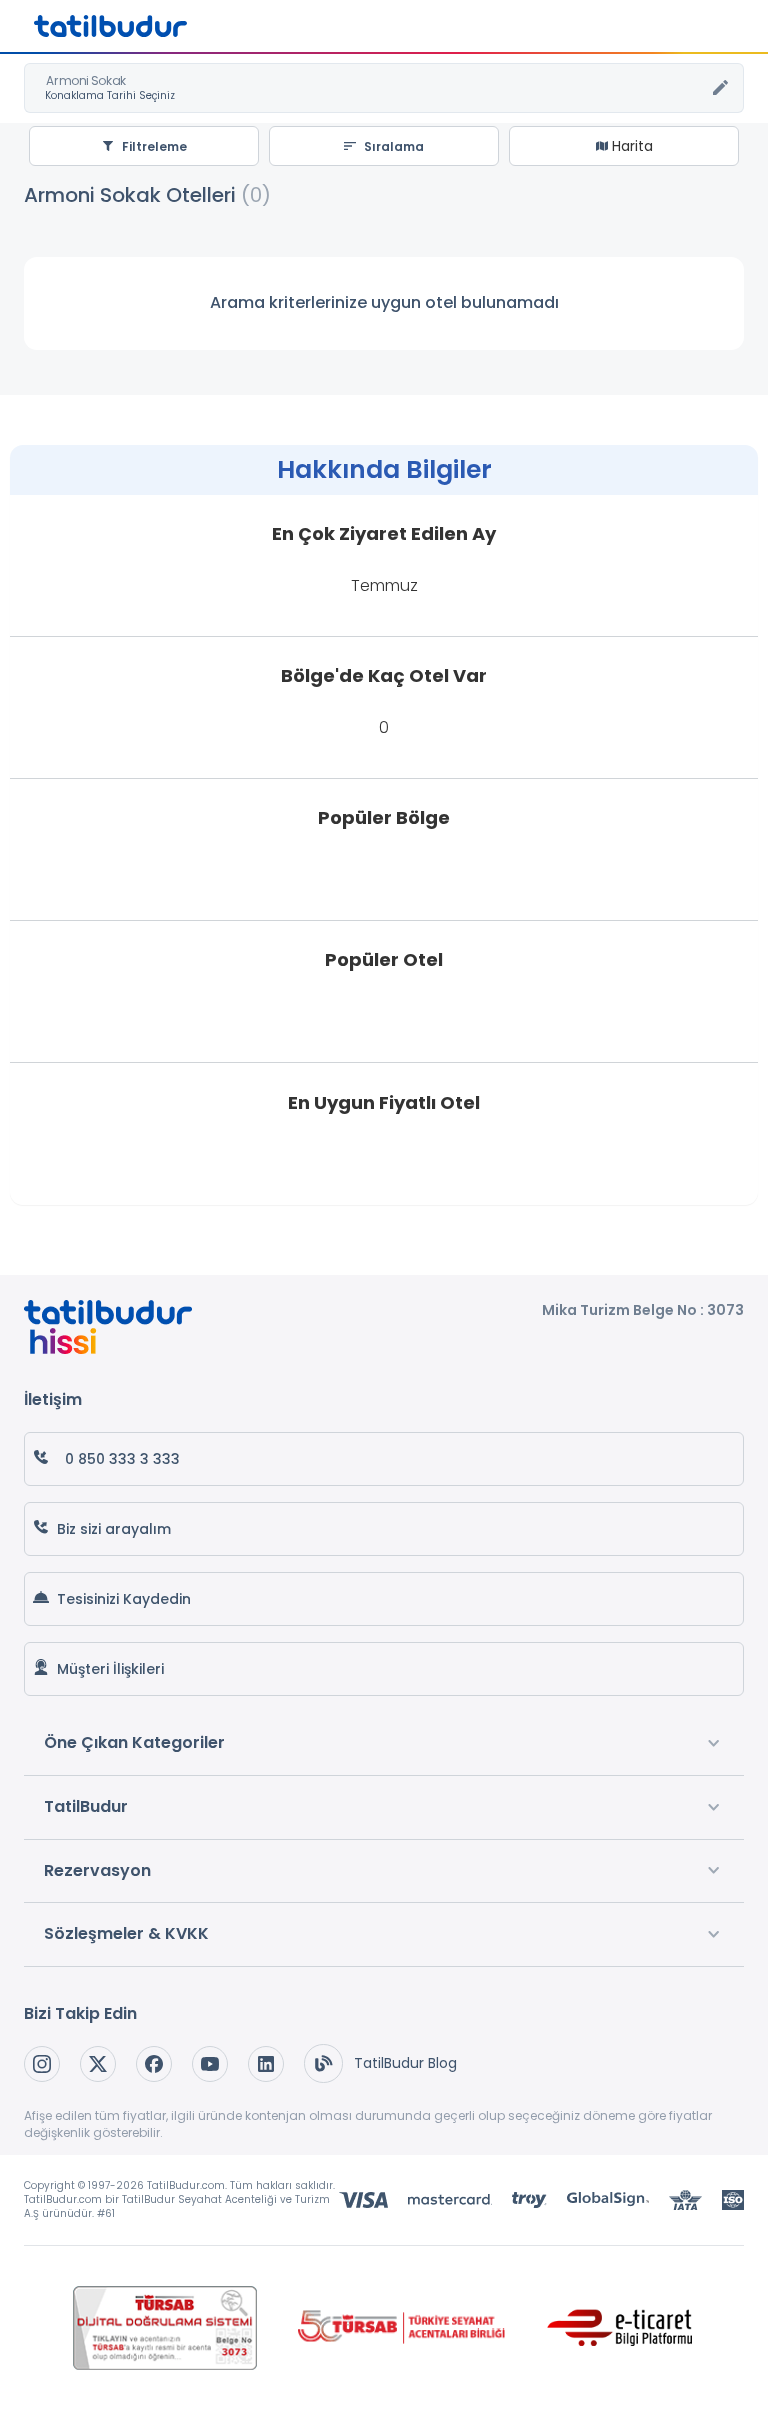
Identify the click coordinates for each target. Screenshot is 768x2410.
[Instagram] (42, 2064)
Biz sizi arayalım (114, 1529)
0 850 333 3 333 (122, 1459)
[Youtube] (210, 2064)
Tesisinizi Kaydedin (124, 1599)
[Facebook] (154, 2064)
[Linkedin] (266, 2064)
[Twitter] (98, 2064)
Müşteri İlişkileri (110, 1669)
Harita (630, 146)
